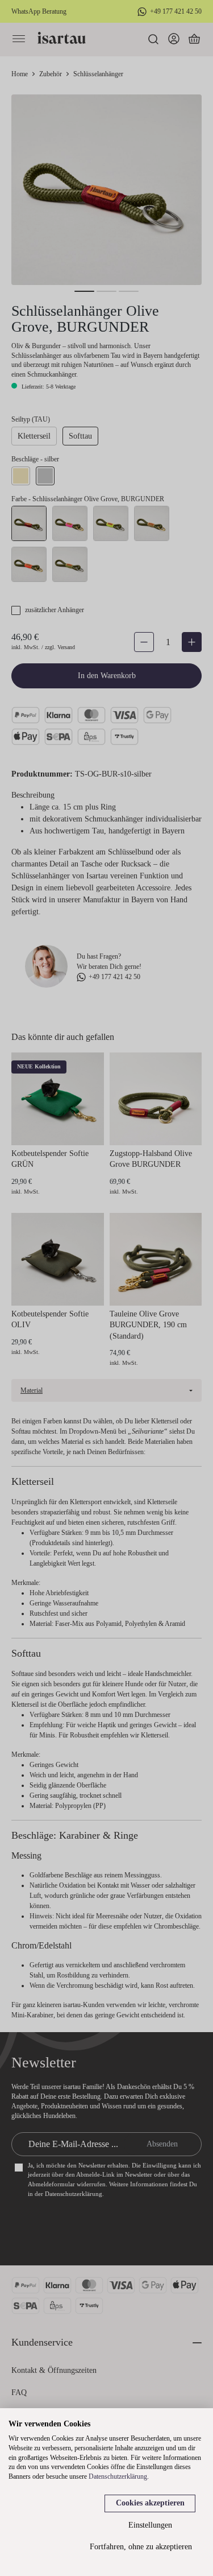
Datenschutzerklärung (118, 2476)
